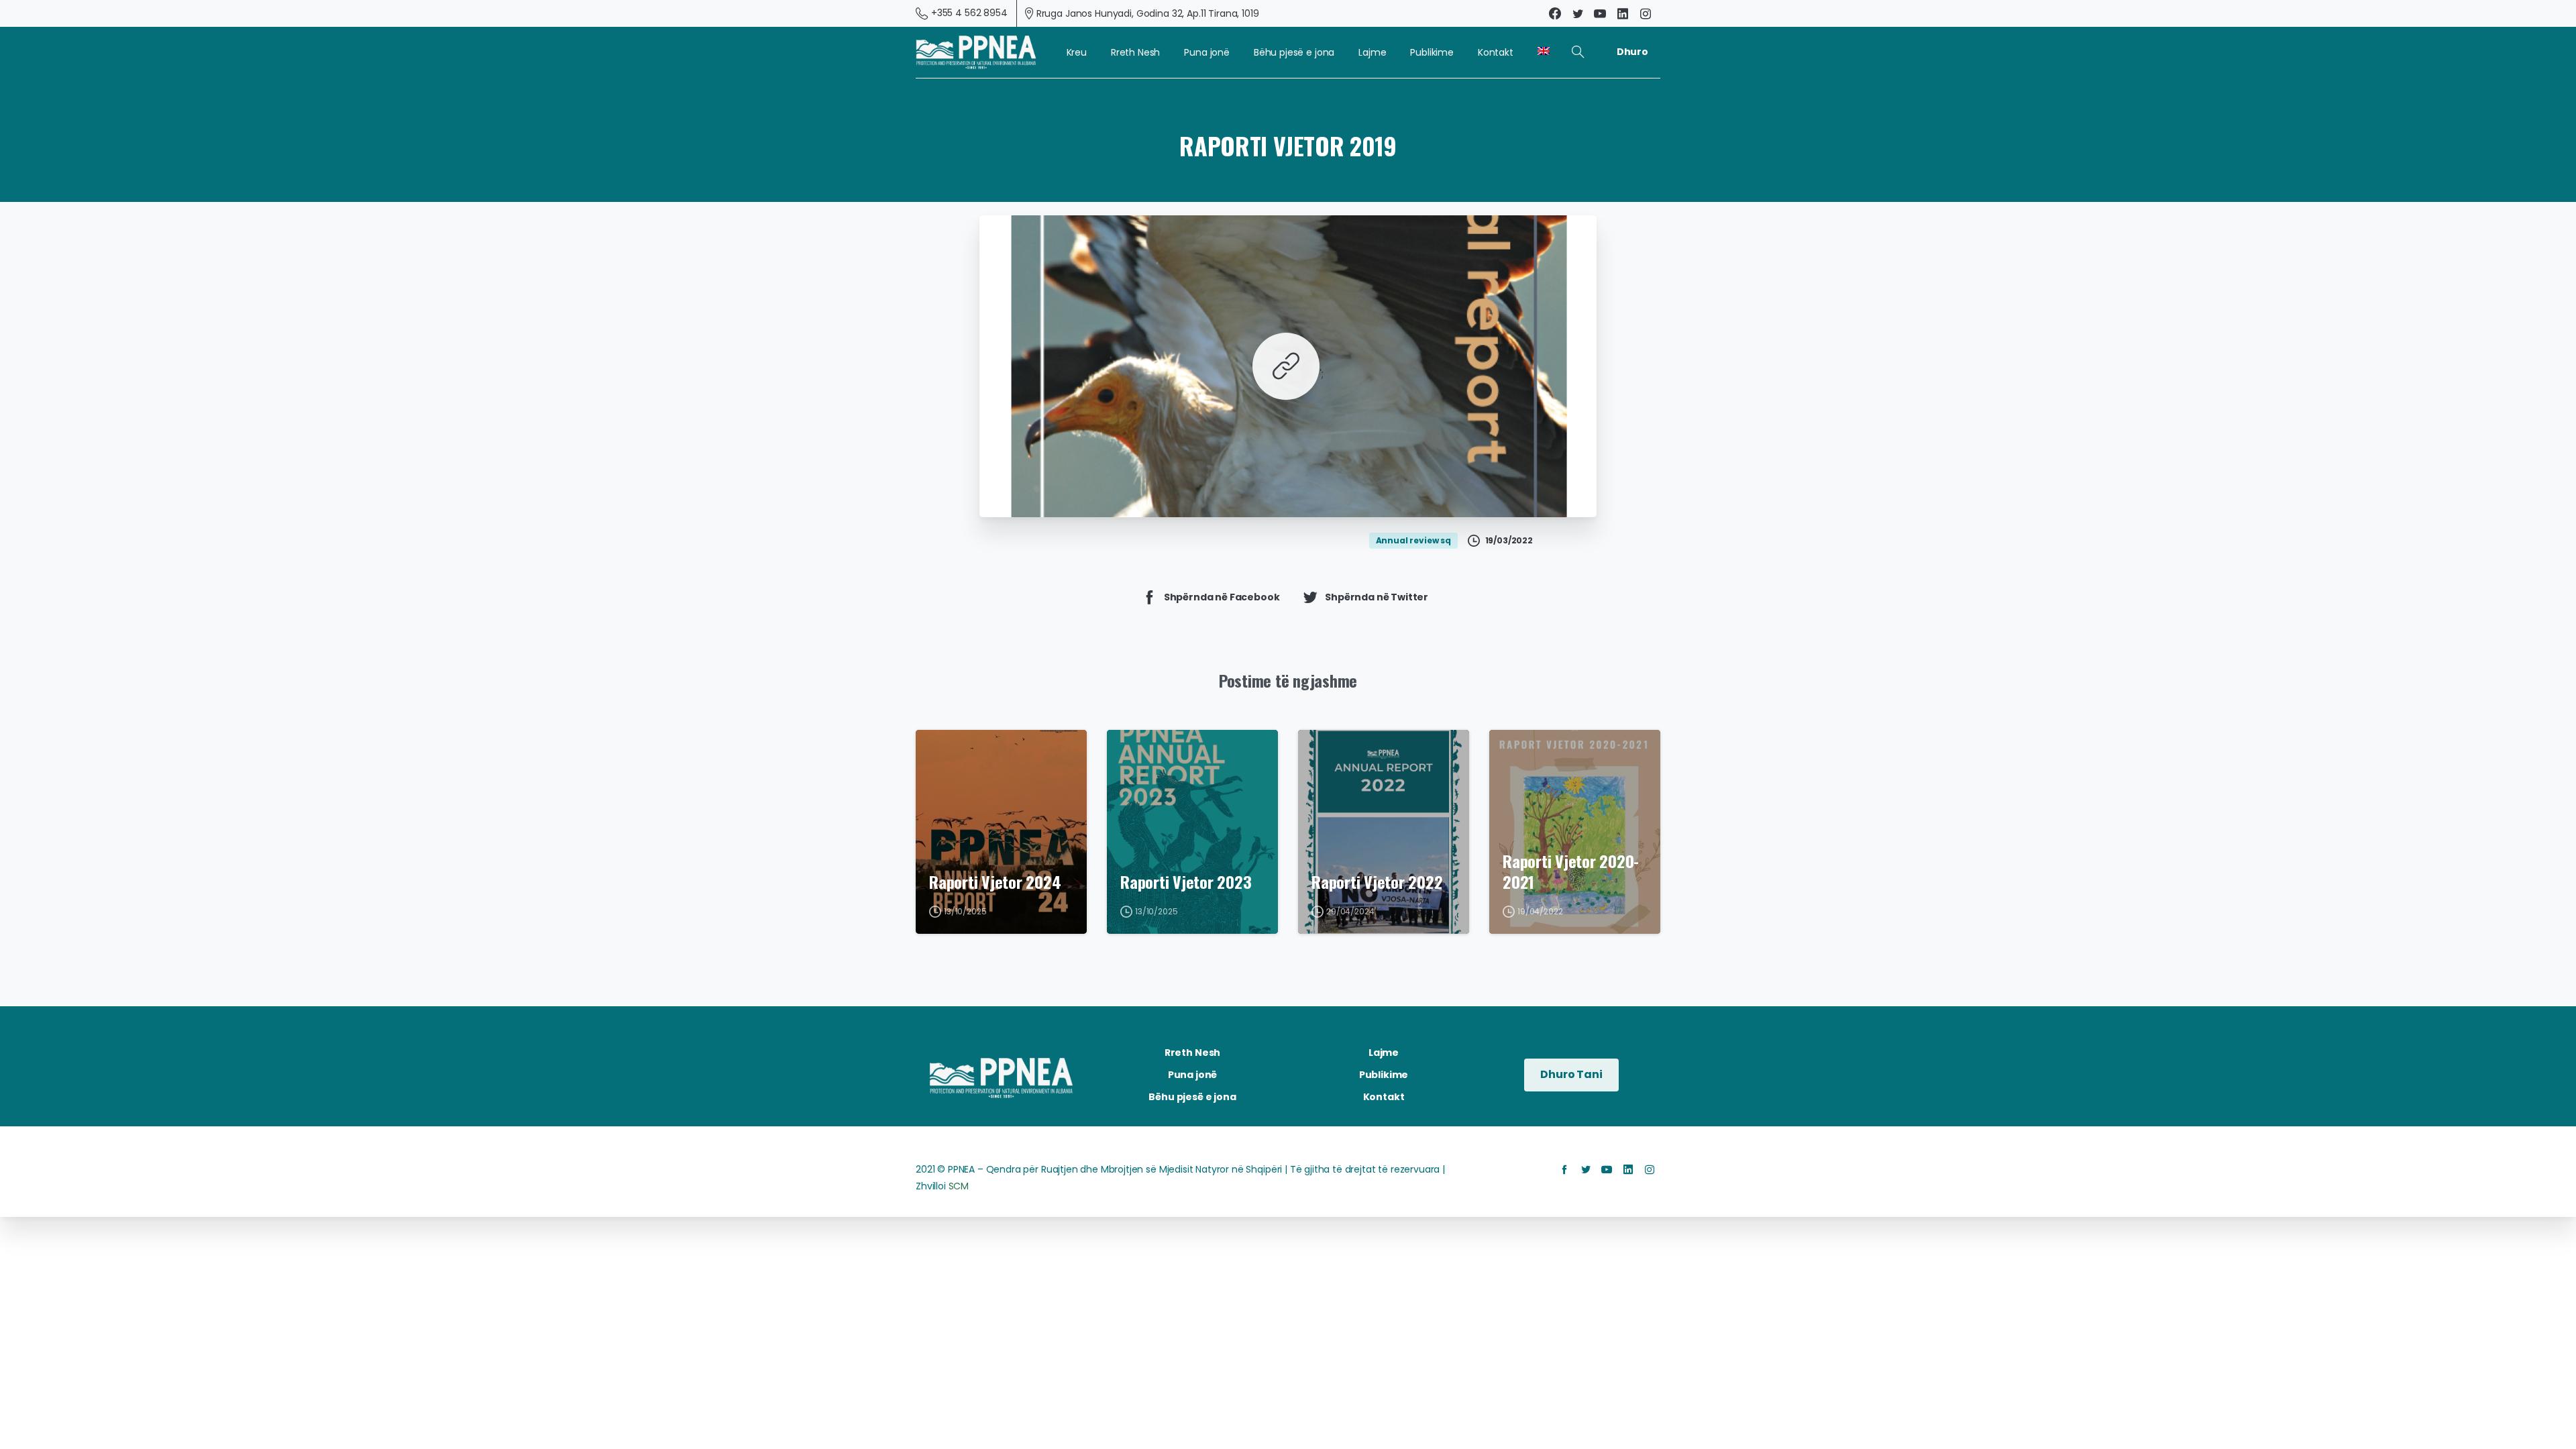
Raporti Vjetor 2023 (1186, 882)
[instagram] (1646, 13)
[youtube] (1600, 13)
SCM (959, 1186)
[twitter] (1578, 13)
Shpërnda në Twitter (1377, 597)
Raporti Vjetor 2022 (1377, 882)
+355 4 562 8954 (969, 13)
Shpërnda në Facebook (1222, 597)
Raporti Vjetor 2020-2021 (1571, 871)
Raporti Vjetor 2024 (995, 882)
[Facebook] (1555, 13)
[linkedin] (1623, 13)
